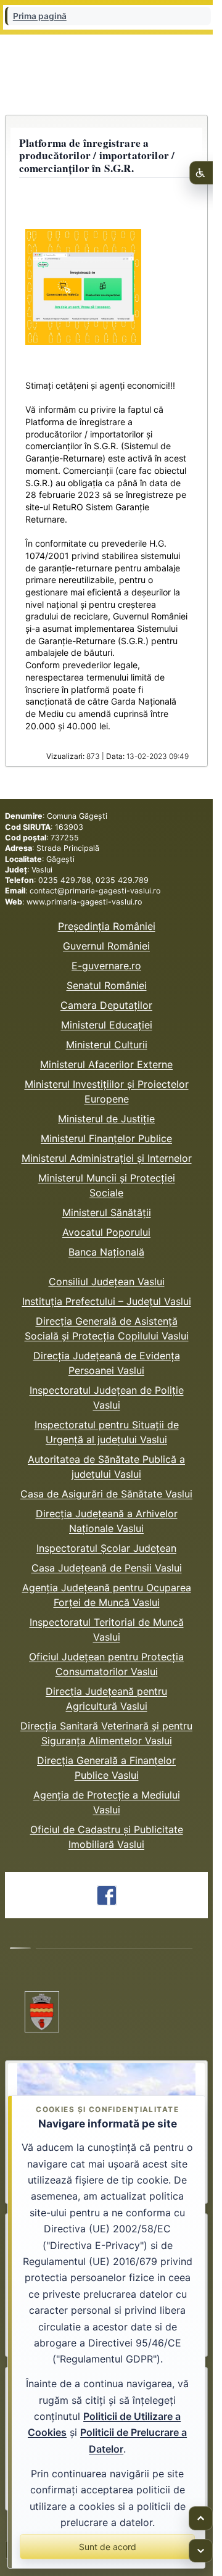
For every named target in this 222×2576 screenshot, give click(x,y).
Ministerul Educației (107, 1025)
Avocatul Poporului (106, 1232)
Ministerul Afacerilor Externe (106, 1064)
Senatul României (107, 985)
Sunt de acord (108, 2547)
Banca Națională (106, 1252)
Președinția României (107, 926)
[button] (83, 287)
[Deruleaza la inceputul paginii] (201, 2518)
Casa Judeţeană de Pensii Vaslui (107, 1568)
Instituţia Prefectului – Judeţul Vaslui (107, 1301)
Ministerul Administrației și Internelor (107, 1158)
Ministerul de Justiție (106, 1119)
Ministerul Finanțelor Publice (106, 1138)
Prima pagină (40, 16)
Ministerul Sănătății (107, 1212)
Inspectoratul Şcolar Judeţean (106, 1548)
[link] (106, 1895)
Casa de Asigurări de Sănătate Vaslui (106, 1494)
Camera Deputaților (106, 1005)
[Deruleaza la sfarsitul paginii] (201, 2551)
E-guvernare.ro (106, 966)
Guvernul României (106, 946)
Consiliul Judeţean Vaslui (107, 1282)
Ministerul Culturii (107, 1045)
